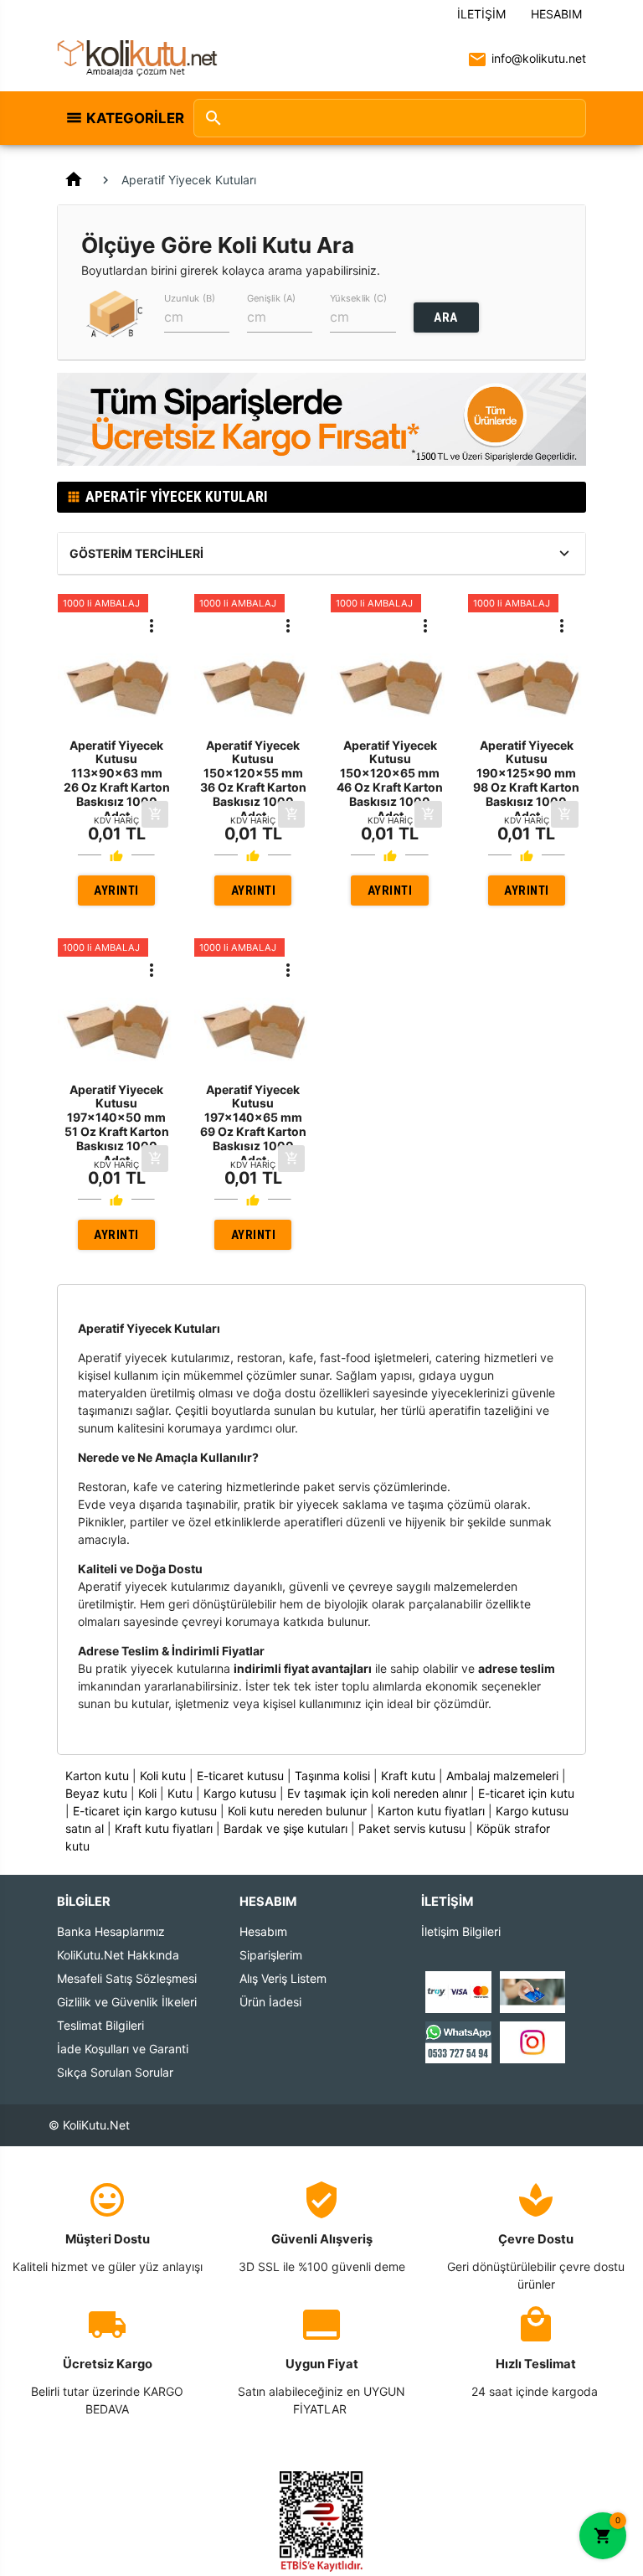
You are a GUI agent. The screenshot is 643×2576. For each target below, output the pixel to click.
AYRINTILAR (116, 894)
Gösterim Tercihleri (136, 553)
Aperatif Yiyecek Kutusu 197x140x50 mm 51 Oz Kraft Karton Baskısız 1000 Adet (117, 1125)
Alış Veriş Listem (283, 1978)
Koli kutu (163, 1776)
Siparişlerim (271, 1955)
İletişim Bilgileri (461, 1931)
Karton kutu (97, 1776)
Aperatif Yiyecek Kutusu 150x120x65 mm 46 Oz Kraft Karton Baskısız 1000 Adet (390, 780)
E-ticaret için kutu (526, 1793)
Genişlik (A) (271, 297)
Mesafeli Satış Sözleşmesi (127, 1978)
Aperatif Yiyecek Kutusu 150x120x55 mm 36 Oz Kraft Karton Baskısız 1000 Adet (253, 780)
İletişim (481, 14)
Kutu (180, 1793)
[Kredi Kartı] (458, 1991)
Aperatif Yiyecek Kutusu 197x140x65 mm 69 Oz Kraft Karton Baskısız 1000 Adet (253, 1125)
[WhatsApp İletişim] (458, 2041)
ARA (446, 317)
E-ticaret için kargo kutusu (145, 1811)
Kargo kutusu (240, 1793)
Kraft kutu (408, 1776)
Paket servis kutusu (412, 1828)
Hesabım (556, 14)
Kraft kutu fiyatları (164, 1828)
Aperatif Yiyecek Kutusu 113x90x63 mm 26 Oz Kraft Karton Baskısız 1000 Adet (117, 780)
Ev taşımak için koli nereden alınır (377, 1793)
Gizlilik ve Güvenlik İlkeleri (127, 2002)
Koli (147, 1793)
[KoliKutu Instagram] (532, 2041)
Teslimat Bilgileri (100, 2025)
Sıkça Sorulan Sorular (115, 2072)
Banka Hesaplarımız (111, 1931)
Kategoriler (131, 118)
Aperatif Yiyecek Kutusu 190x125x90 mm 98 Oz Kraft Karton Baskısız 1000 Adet (526, 780)
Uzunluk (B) (190, 297)
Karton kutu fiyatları (431, 1811)
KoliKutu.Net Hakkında (118, 1955)
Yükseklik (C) (358, 297)
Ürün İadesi (270, 2002)
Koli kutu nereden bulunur (297, 1811)
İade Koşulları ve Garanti (123, 2049)
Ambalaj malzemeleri (502, 1776)
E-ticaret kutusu (240, 1776)
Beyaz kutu (96, 1793)
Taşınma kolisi (332, 1776)
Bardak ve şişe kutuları (285, 1828)
